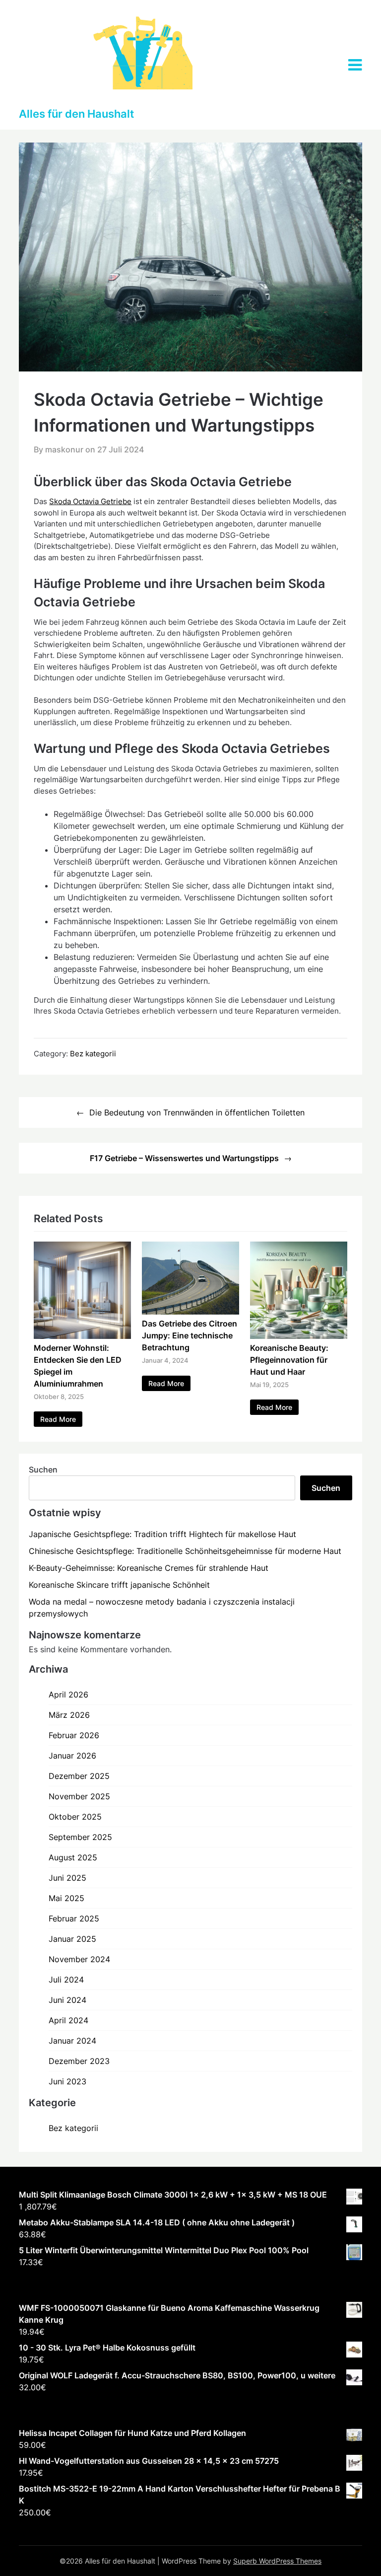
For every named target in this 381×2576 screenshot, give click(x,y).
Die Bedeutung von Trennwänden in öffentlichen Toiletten (197, 1112)
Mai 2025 (66, 1898)
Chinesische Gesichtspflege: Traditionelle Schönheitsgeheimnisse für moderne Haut (185, 1551)
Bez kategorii (93, 1054)
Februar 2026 (74, 1735)
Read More (58, 1419)
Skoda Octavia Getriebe (90, 501)
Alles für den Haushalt (76, 114)
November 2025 (79, 1796)
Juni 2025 (67, 1878)
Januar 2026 (72, 1756)
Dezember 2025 (79, 1776)
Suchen (43, 1470)
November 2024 (79, 1959)
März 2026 (69, 1715)
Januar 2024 (72, 2041)
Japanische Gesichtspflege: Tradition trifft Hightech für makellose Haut (162, 1534)
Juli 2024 (66, 1980)
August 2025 (73, 1857)
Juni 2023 (67, 2081)
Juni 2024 (67, 2000)
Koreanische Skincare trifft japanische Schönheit (119, 1585)
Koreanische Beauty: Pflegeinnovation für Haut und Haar (289, 1360)
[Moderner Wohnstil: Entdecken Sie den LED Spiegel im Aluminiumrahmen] (82, 1336)
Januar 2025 (72, 1939)
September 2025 (80, 1837)
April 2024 (68, 2020)
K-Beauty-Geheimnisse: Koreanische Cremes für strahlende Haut (149, 1568)
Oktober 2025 (75, 1817)
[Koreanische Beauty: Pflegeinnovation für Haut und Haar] (299, 1336)
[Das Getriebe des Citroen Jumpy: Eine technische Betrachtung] (190, 1312)
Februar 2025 (74, 1918)
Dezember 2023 (79, 2061)
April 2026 (68, 1694)
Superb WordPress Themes (277, 2561)
